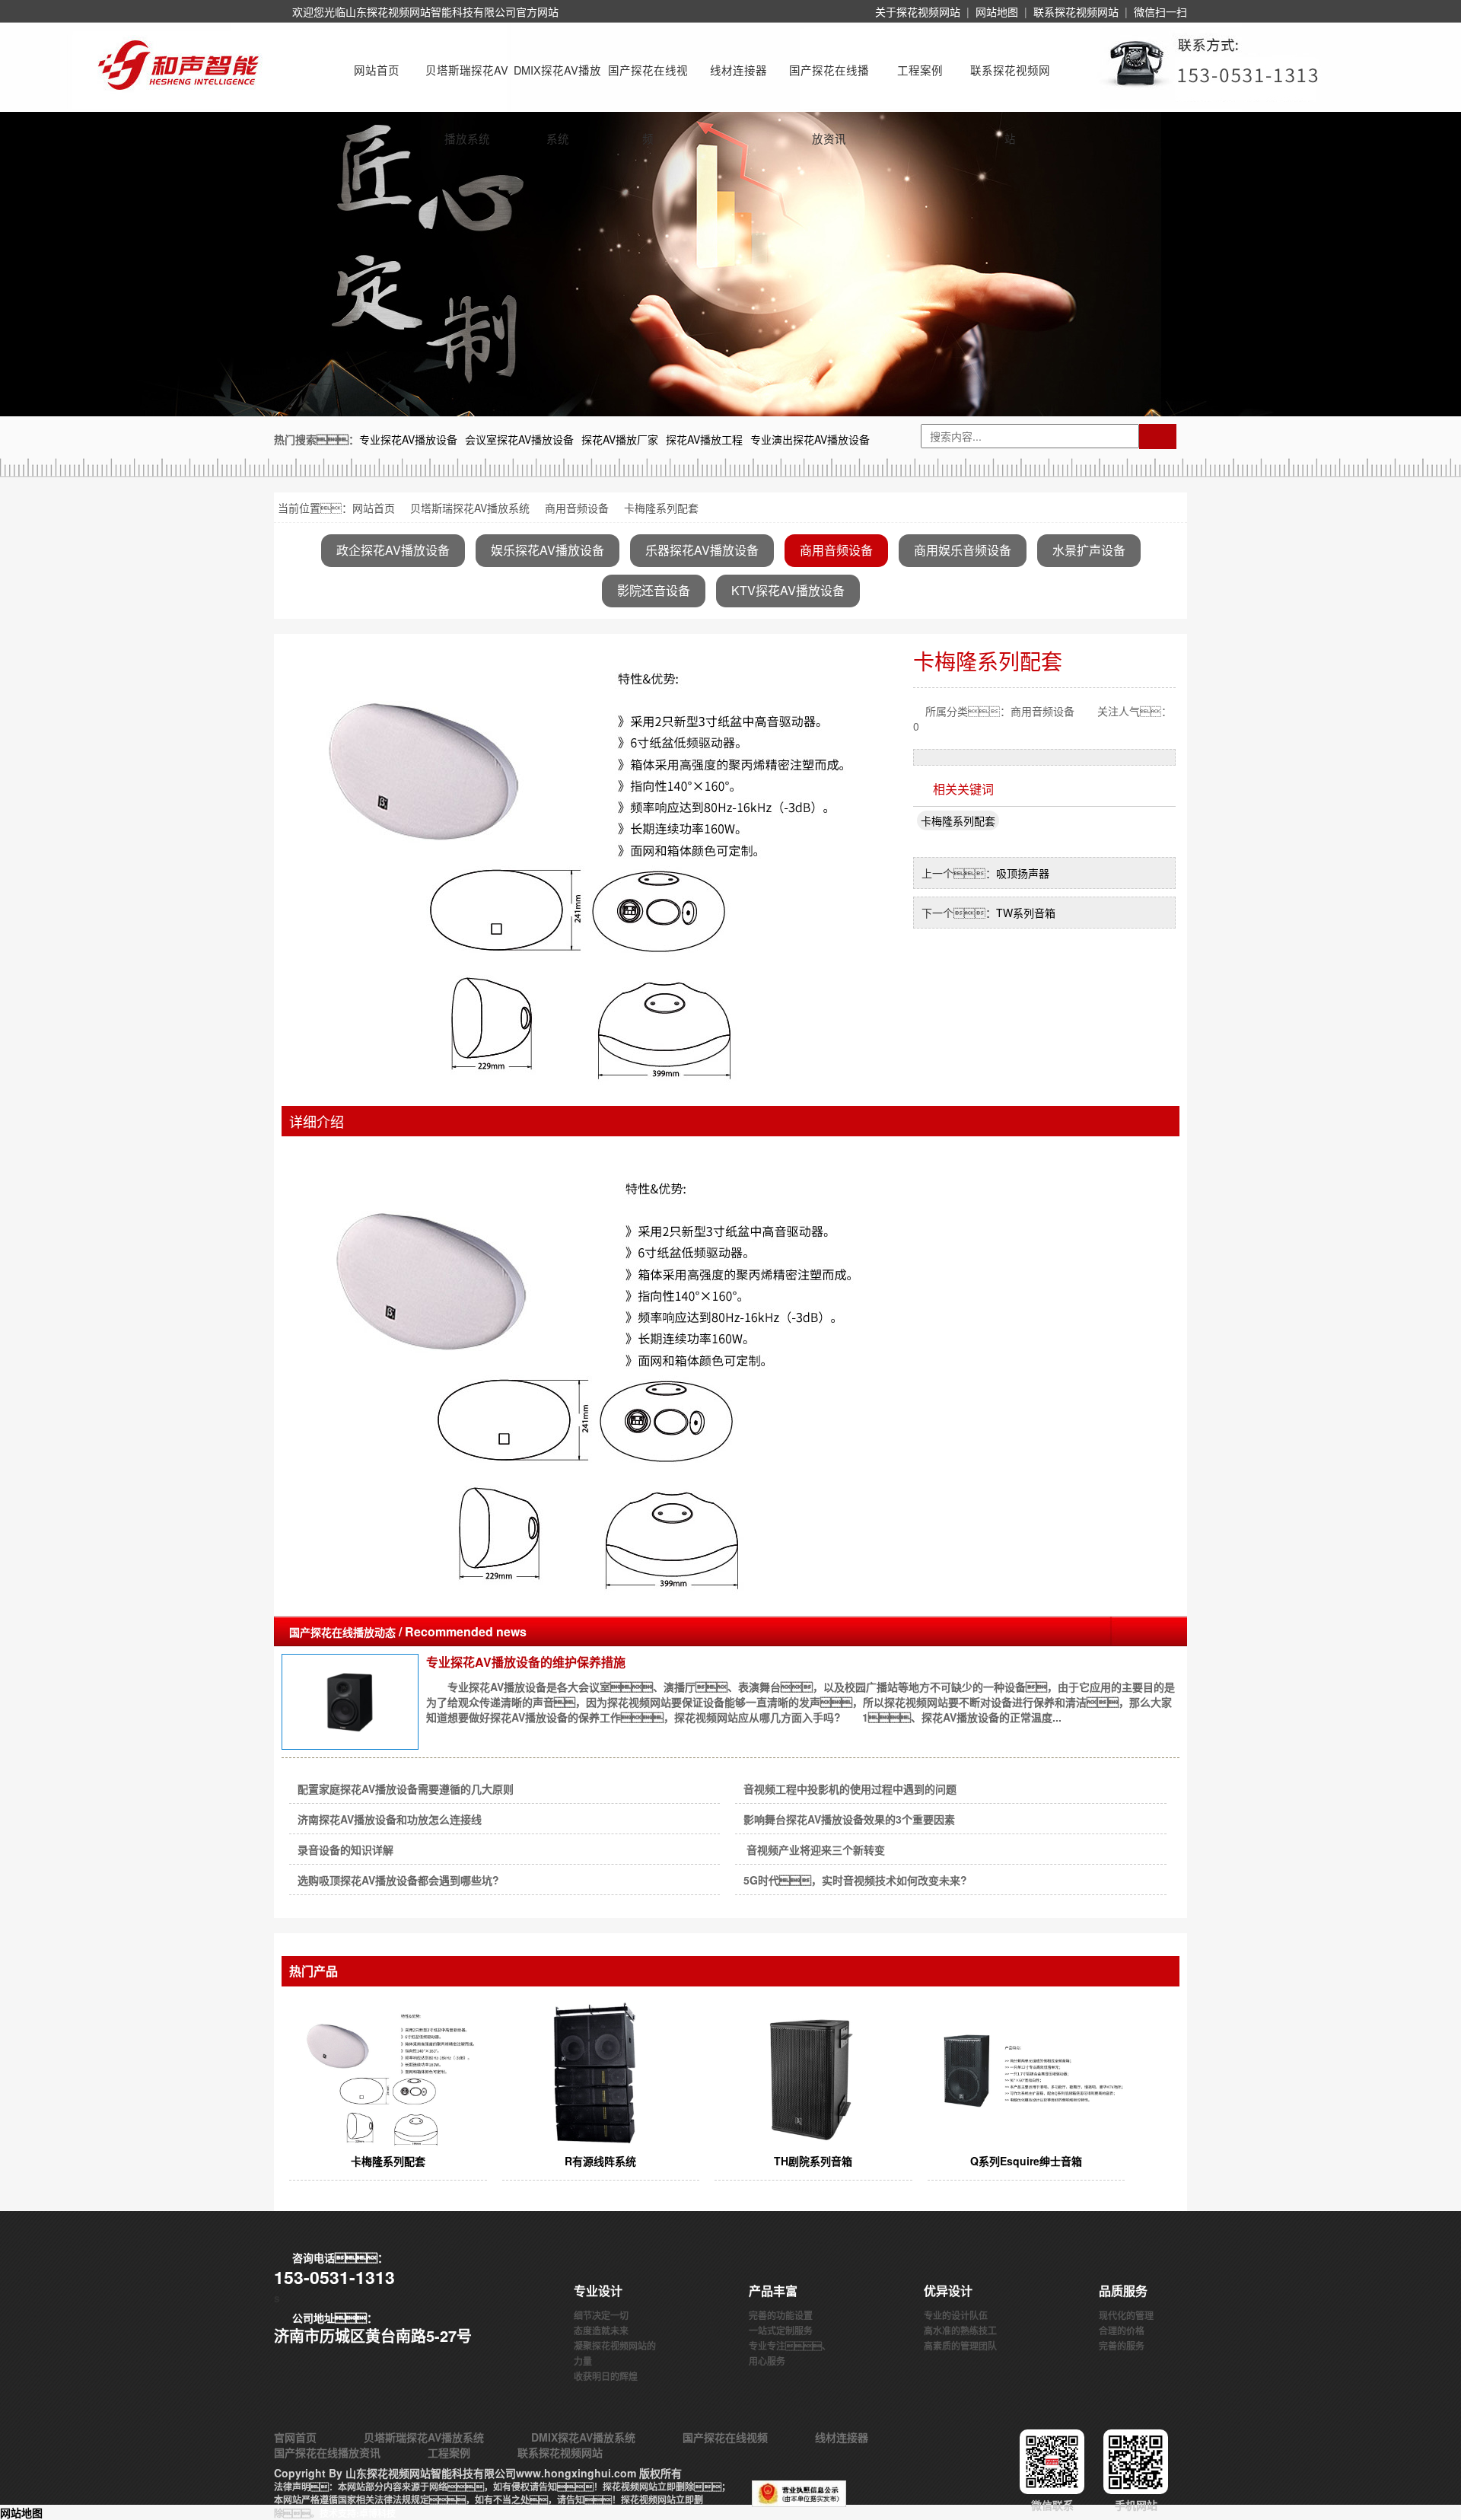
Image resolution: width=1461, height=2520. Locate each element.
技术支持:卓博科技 (358, 2513)
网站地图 (997, 11)
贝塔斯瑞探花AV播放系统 (467, 83)
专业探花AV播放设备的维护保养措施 (526, 1662)
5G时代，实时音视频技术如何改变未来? (855, 1880)
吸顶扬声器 (1023, 873)
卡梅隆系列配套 (958, 820)
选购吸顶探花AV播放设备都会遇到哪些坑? (398, 1880)
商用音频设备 (577, 508)
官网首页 (295, 2437)
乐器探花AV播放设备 (702, 550)
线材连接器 (738, 70)
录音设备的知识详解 (345, 1849)
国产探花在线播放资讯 (829, 83)
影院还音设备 (654, 590)
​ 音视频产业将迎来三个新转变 (814, 1849)
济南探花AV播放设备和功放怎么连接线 (390, 1819)
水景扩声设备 (1089, 550)
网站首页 (377, 70)
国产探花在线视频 (648, 83)
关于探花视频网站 (918, 11)
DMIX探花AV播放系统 (557, 83)
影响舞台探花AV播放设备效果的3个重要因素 (849, 1819)
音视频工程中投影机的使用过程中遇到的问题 (850, 1789)
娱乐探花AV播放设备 (547, 550)
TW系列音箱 (1026, 913)
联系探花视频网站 (1076, 11)
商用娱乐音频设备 (963, 550)
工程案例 (920, 70)
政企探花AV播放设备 (393, 550)
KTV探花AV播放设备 (788, 590)
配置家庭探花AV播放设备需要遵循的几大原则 (406, 1789)
